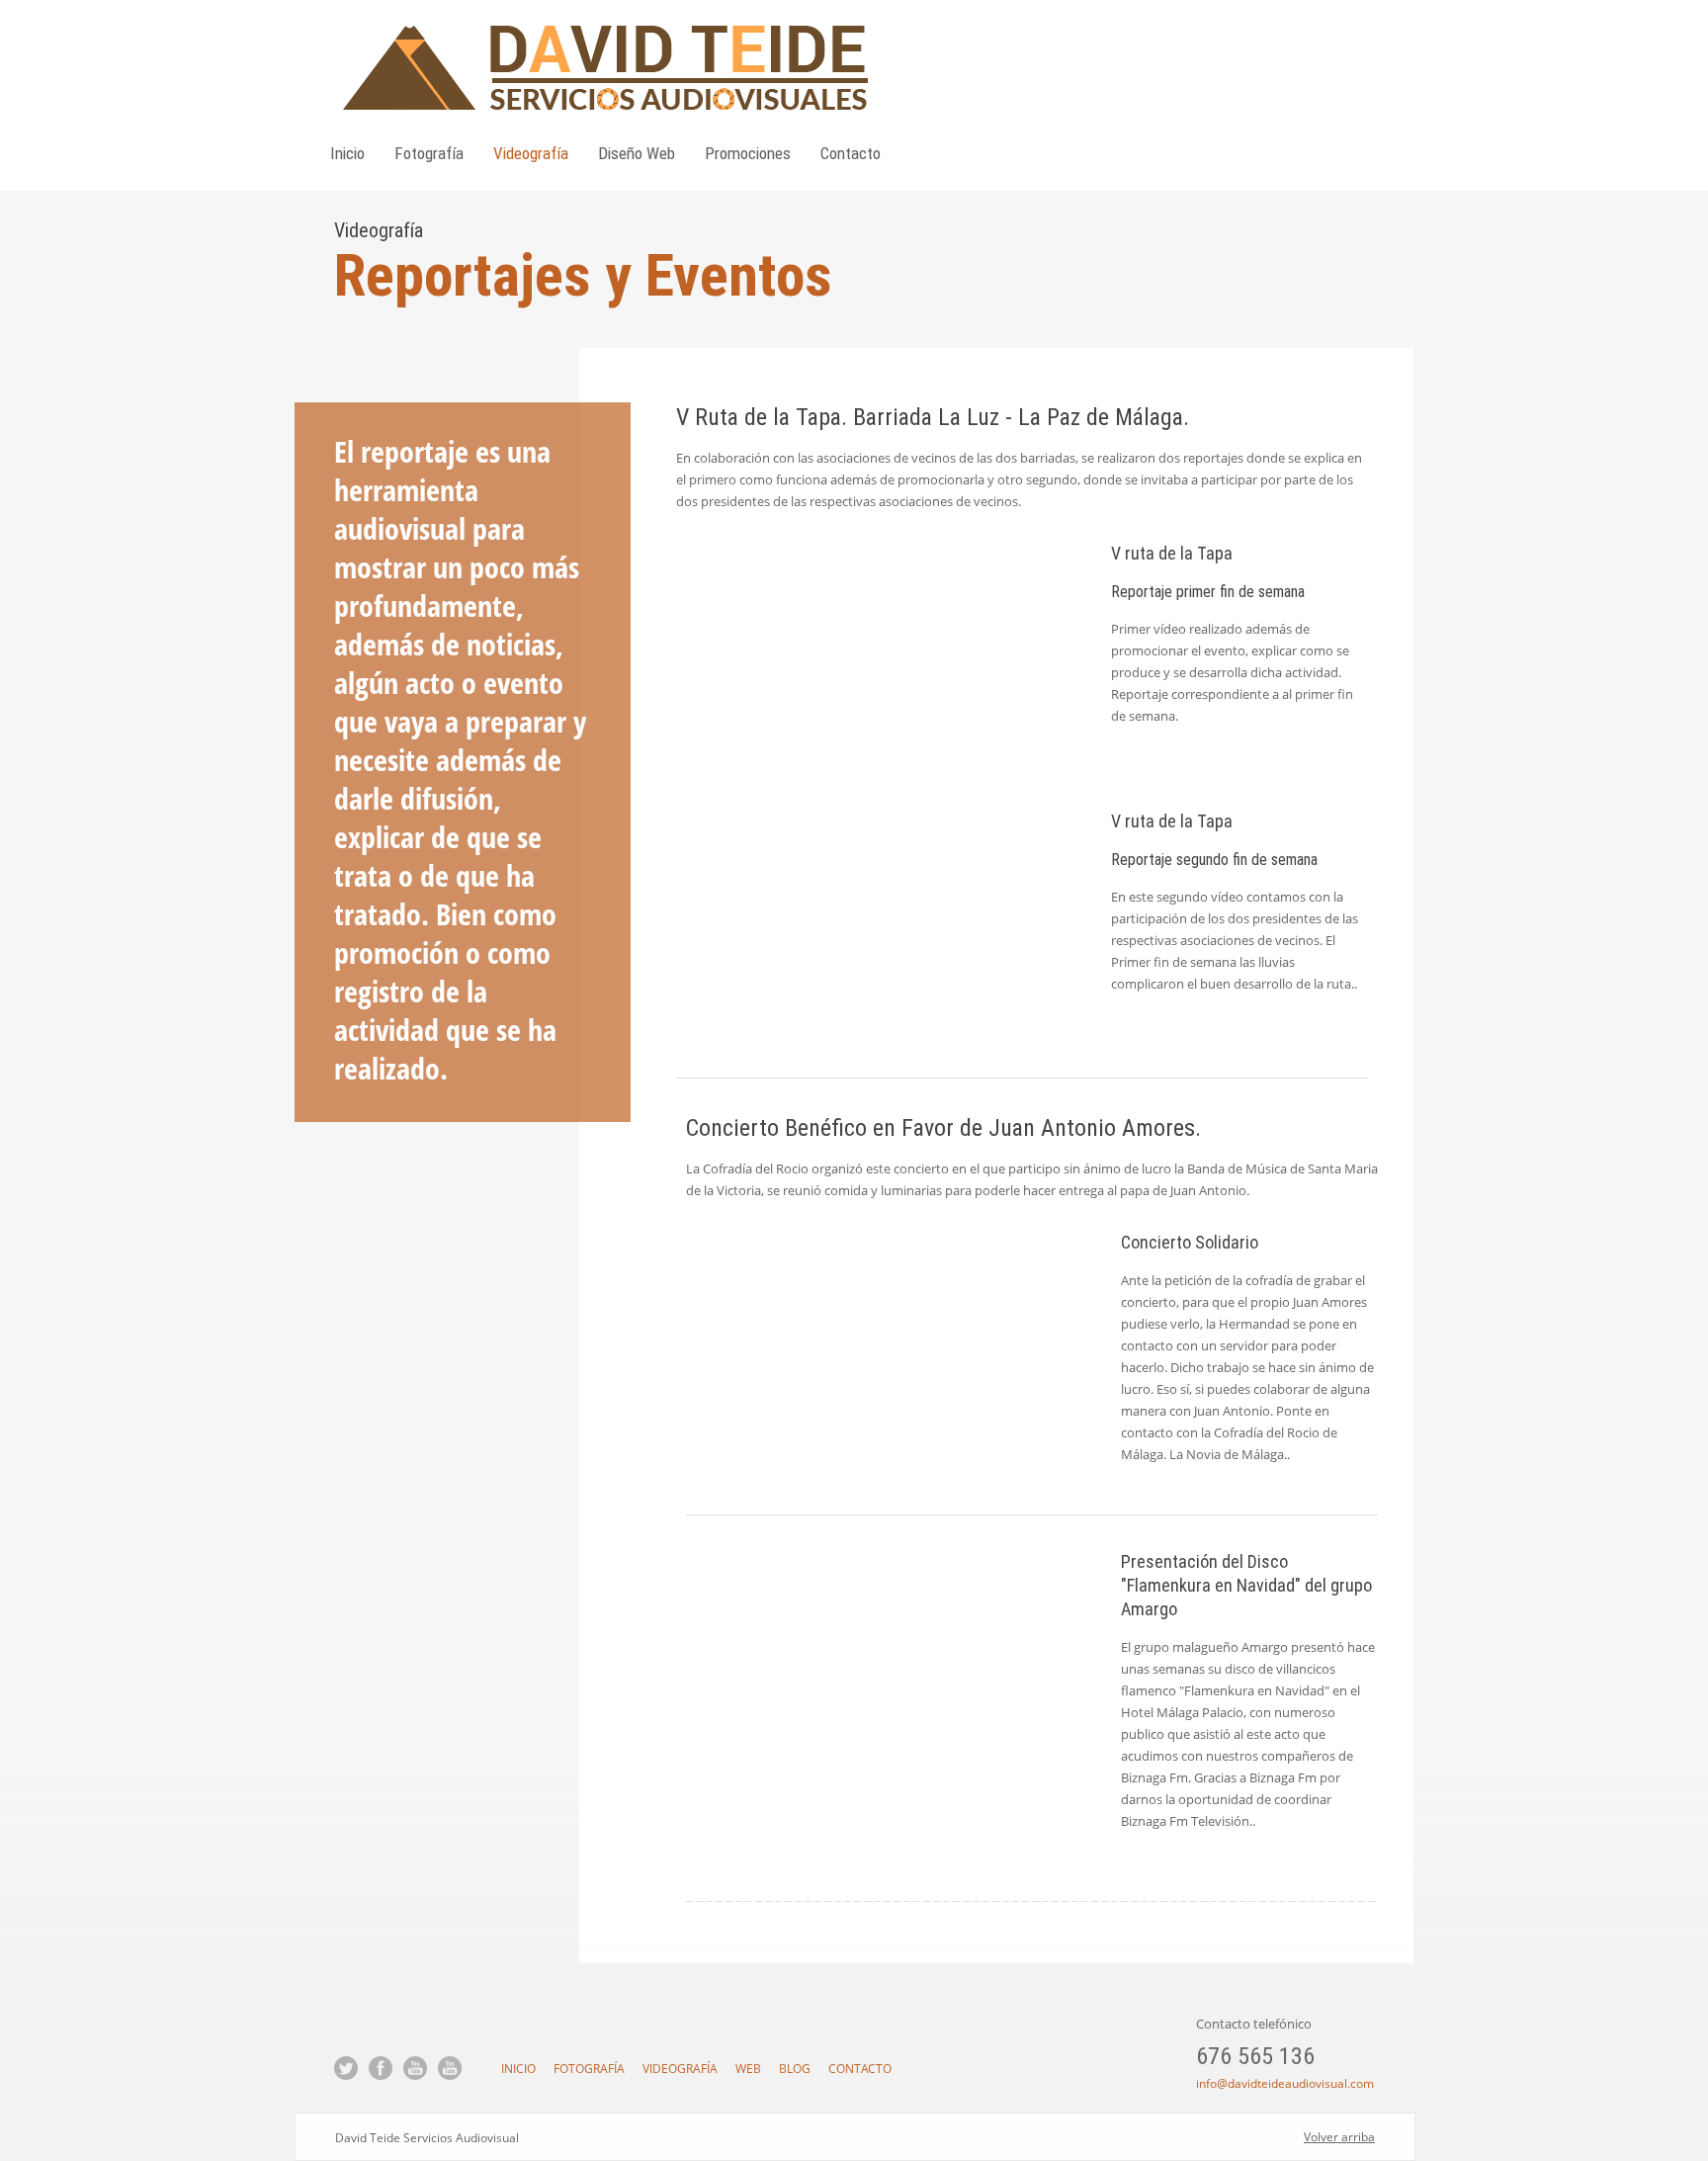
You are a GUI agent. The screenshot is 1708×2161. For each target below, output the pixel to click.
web (748, 2069)
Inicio (347, 153)
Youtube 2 (450, 2068)
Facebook (381, 2068)
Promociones (748, 153)
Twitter (346, 2068)
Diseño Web (637, 153)
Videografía (531, 153)
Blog (795, 2069)
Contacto (851, 153)
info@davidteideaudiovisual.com (1285, 2083)
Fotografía (429, 153)
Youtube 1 (415, 2068)
